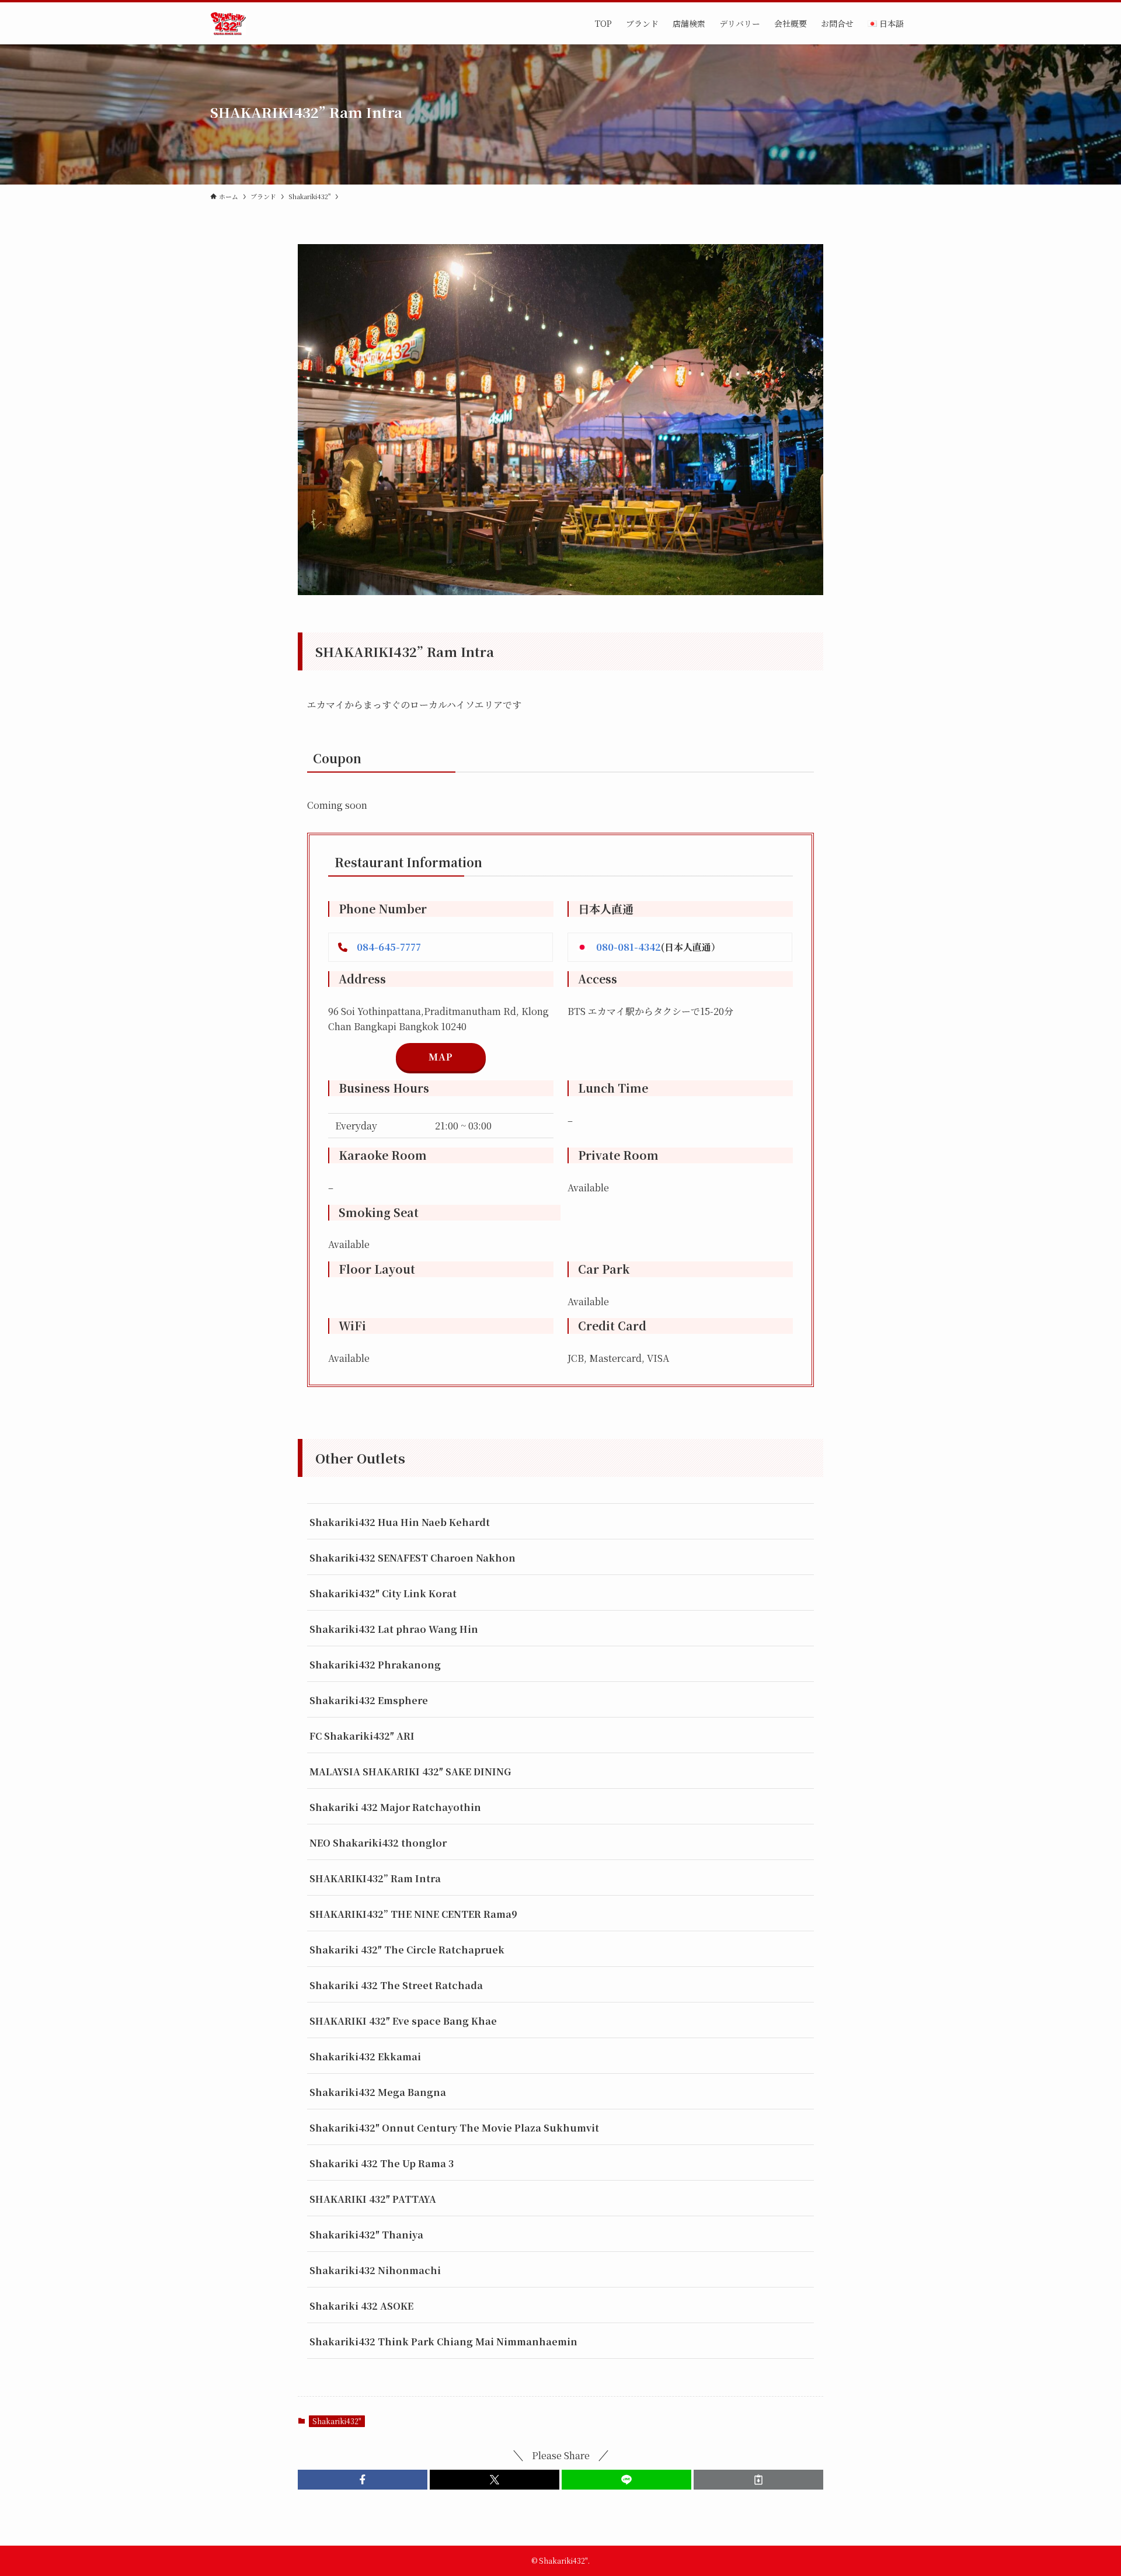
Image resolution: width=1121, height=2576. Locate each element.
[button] (363, 2480)
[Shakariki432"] (228, 23)
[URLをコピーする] (758, 2480)
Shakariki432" (337, 2421)
